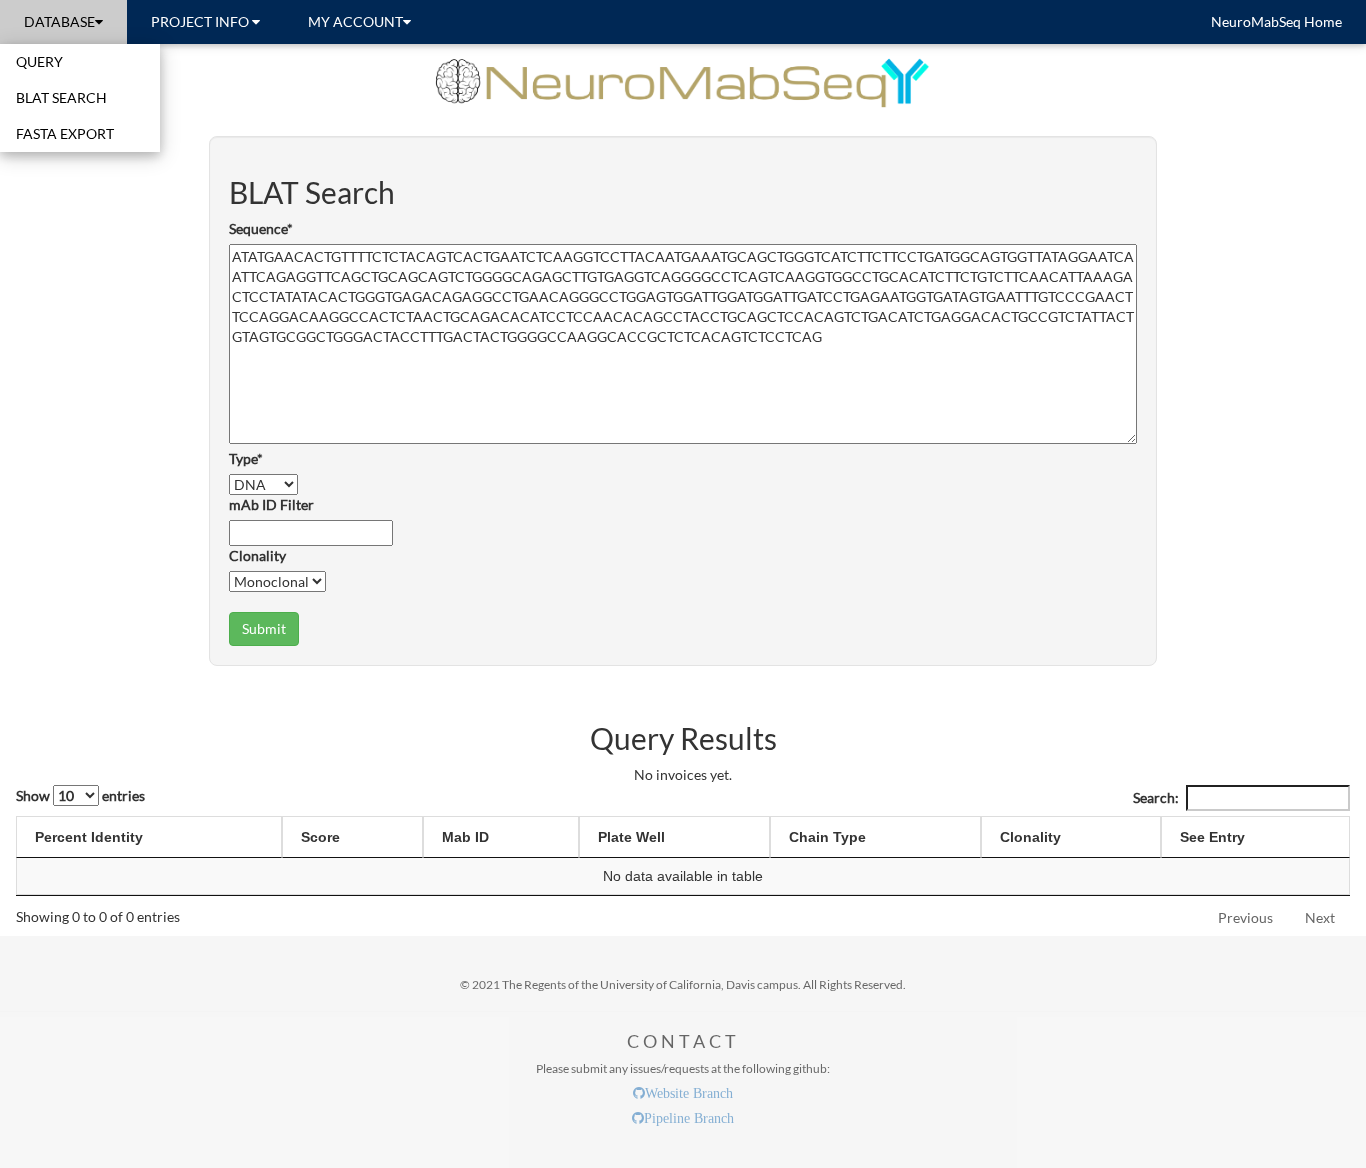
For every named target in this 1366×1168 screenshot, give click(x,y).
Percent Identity (89, 837)
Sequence (261, 228)
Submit (264, 628)
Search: (1156, 797)
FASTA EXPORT (65, 133)
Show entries (80, 795)
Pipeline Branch (689, 1118)
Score (320, 837)
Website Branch (689, 1093)
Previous (1245, 917)
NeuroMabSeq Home (1276, 21)
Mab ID (465, 837)
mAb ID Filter (271, 504)
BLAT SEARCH (61, 97)
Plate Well (631, 837)
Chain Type (827, 837)
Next (1320, 917)
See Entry (1212, 837)
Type (246, 458)
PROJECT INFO (201, 21)
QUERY (39, 61)
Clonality (257, 555)
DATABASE (59, 21)
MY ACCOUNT (355, 21)
